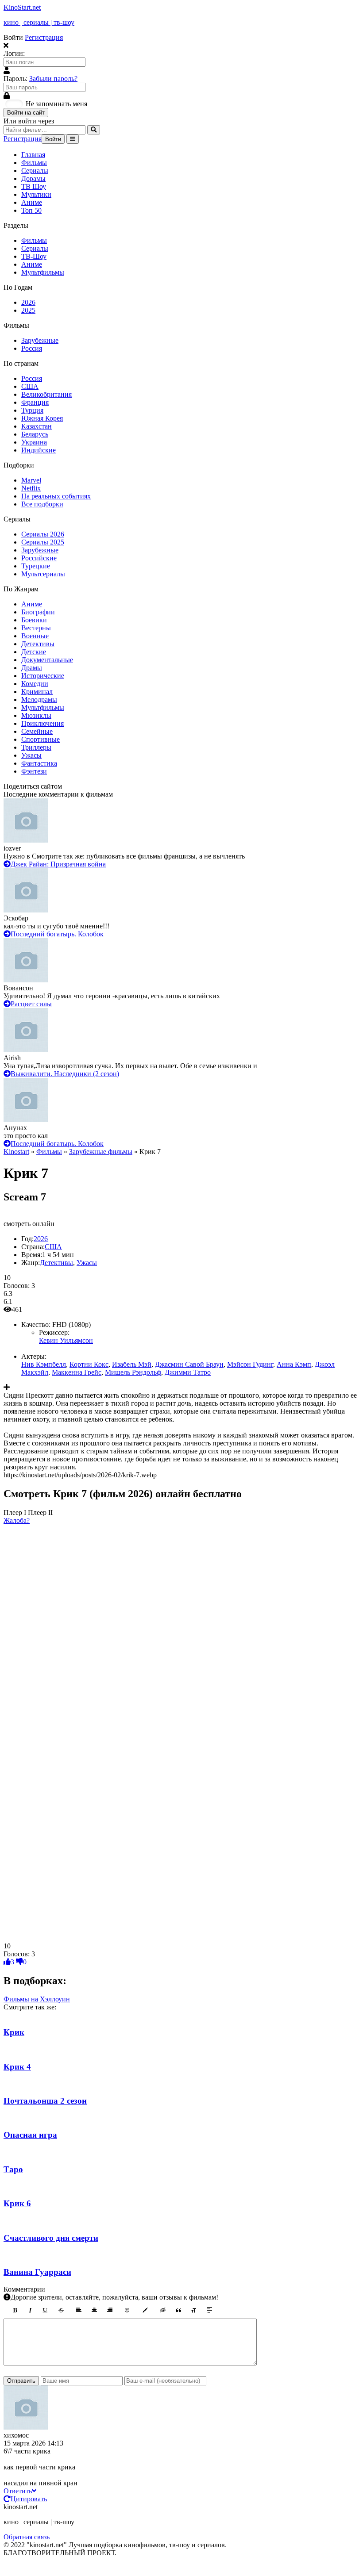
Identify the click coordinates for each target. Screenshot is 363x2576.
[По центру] (94, 2310)
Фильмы (34, 163)
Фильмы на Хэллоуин (37, 1999)
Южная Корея (42, 418)
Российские (39, 558)
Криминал (37, 692)
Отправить (21, 2381)
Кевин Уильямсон (66, 1340)
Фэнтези (34, 771)
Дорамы (33, 178)
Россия (32, 348)
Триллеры (36, 747)
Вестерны (36, 628)
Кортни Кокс (89, 1364)
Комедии (35, 684)
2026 (28, 302)
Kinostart (16, 1152)
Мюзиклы (36, 715)
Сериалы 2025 (43, 542)
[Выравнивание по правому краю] (110, 2310)
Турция (32, 410)
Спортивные (41, 739)
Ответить (18, 2491)
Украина (34, 442)
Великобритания (46, 394)
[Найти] (94, 130)
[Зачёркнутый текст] (61, 2310)
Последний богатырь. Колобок (57, 934)
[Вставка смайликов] (127, 2310)
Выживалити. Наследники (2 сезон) (65, 1074)
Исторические (43, 676)
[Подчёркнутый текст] (46, 2310)
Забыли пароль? (53, 79)
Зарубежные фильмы (101, 1152)
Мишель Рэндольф (133, 1372)
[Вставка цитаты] (178, 2310)
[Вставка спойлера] (209, 2310)
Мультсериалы (43, 574)
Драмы (32, 668)
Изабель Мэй (132, 1364)
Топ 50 (31, 210)
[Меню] (73, 139)
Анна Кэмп (294, 1364)
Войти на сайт (26, 113)
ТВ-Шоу (34, 256)
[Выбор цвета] (145, 2310)
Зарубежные (40, 340)
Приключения (42, 723)
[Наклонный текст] (30, 2310)
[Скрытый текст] (163, 2310)
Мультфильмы (43, 272)
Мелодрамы (39, 700)
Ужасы (31, 755)
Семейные (37, 731)
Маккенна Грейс (77, 1372)
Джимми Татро (188, 1372)
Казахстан (37, 426)
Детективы (38, 644)
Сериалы (35, 171)
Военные (35, 636)
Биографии (38, 612)
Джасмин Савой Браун (189, 1364)
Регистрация (44, 37)
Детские (34, 652)
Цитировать (29, 2499)
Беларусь (35, 434)
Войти (53, 139)
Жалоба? (17, 1520)
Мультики (36, 194)
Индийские (39, 450)
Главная (33, 155)
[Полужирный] (15, 2310)
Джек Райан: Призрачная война (58, 864)
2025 (28, 310)
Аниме (32, 202)
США (30, 386)
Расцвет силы (31, 1004)
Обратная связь (27, 2537)
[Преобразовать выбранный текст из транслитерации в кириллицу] (194, 2310)
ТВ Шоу (34, 186)
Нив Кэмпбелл (44, 1364)
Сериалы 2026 (43, 534)
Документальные (47, 660)
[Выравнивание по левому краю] (79, 2310)
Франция (35, 402)
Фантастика (39, 763)
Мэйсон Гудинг (250, 1364)
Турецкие (36, 566)
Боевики (34, 620)
